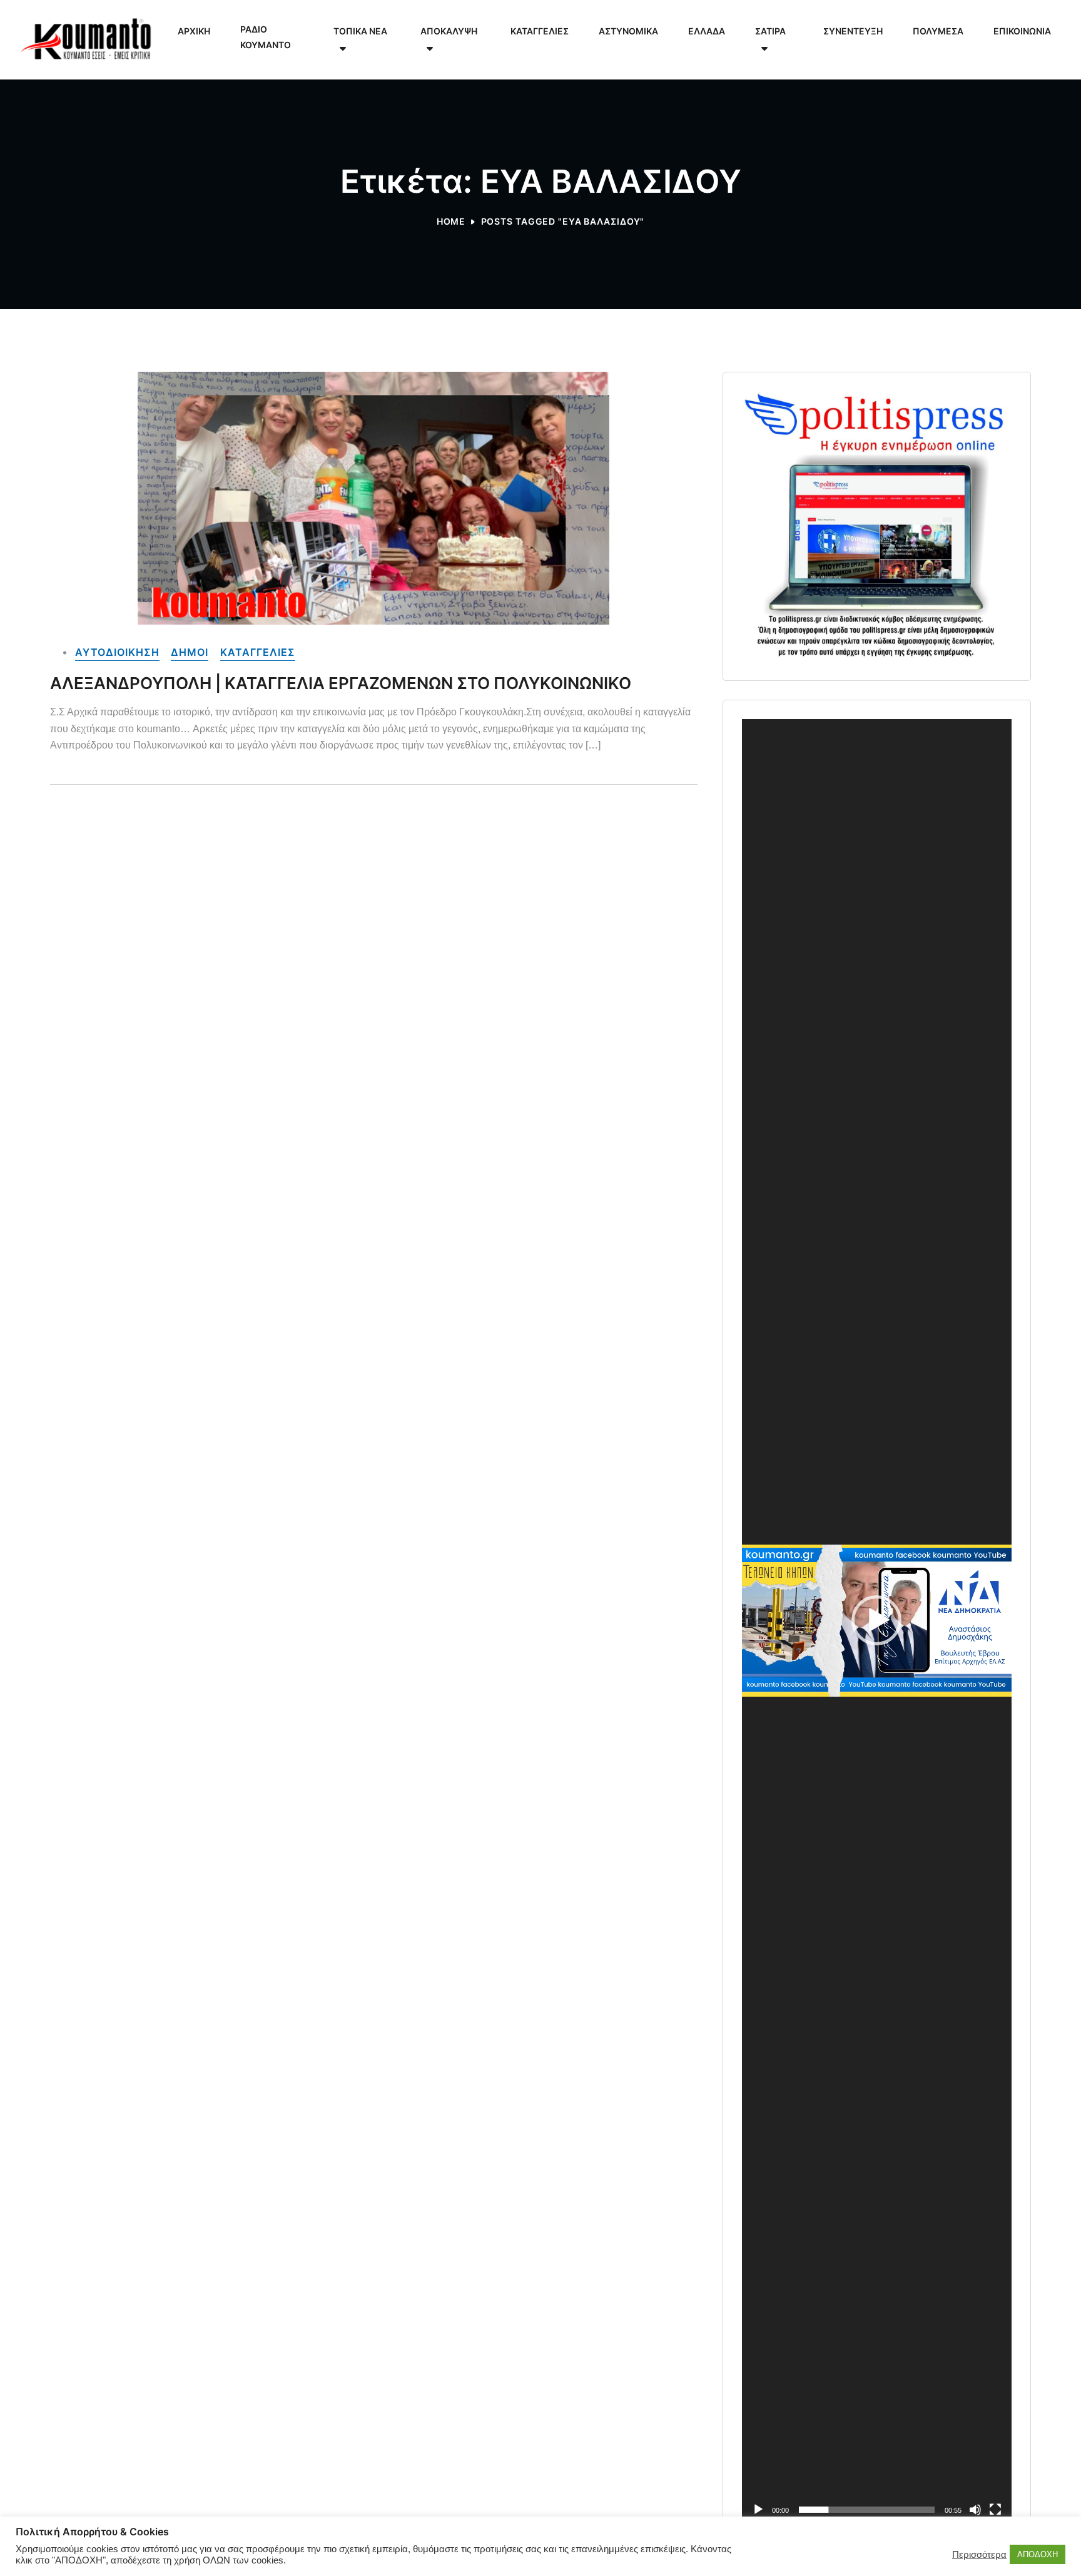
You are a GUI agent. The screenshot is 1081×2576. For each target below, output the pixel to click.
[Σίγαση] (975, 2510)
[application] (877, 1621)
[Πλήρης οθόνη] (995, 2510)
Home (451, 221)
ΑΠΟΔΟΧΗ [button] (1038, 2554)
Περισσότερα (979, 2555)
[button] (876, 1620)
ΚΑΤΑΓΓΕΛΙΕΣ (258, 652)
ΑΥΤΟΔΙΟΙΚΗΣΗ (117, 652)
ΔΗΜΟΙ (190, 652)
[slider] (867, 2510)
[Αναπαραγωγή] (758, 2510)
